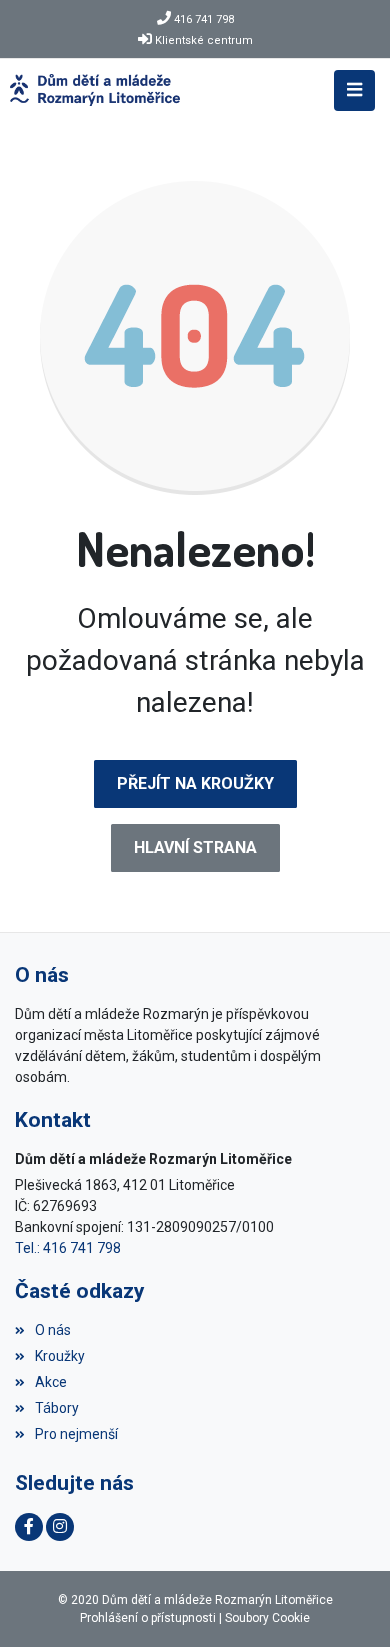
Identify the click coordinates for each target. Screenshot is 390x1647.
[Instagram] (60, 1527)
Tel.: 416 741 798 (68, 1248)
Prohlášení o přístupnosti (148, 1618)
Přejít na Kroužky (195, 783)
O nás (53, 1330)
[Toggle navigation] (354, 90)
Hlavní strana (195, 847)
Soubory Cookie (267, 1618)
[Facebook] (29, 1527)
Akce (51, 1382)
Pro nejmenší (76, 1434)
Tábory (57, 1408)
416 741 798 (204, 19)
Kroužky (60, 1356)
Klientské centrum (204, 40)
